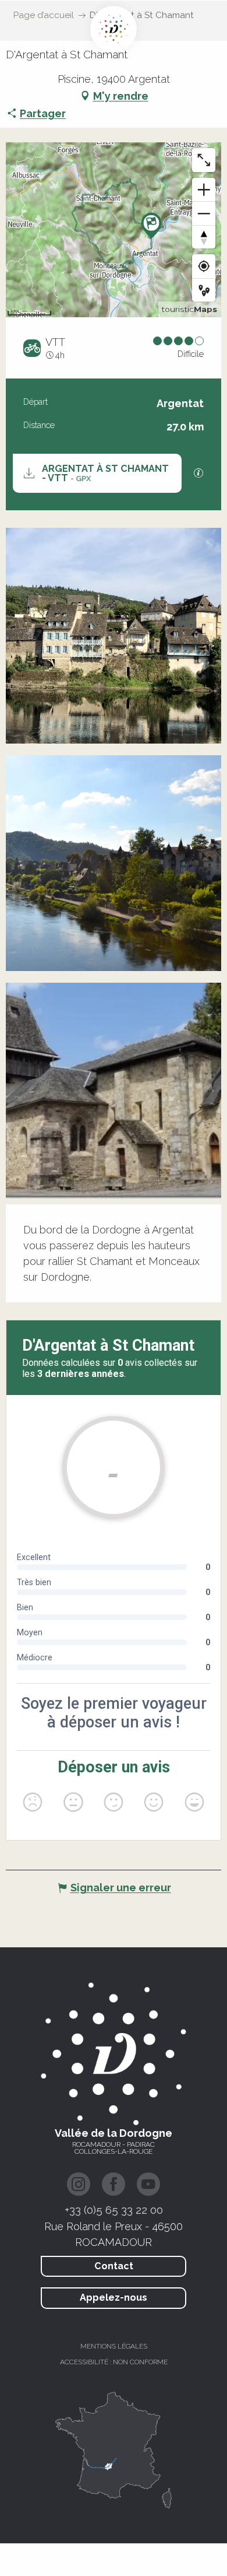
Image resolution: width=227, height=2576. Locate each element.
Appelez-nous (114, 2298)
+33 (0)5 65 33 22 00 (114, 2210)
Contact (114, 2266)
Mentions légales (114, 2346)
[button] (114, 636)
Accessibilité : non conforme (114, 2362)
